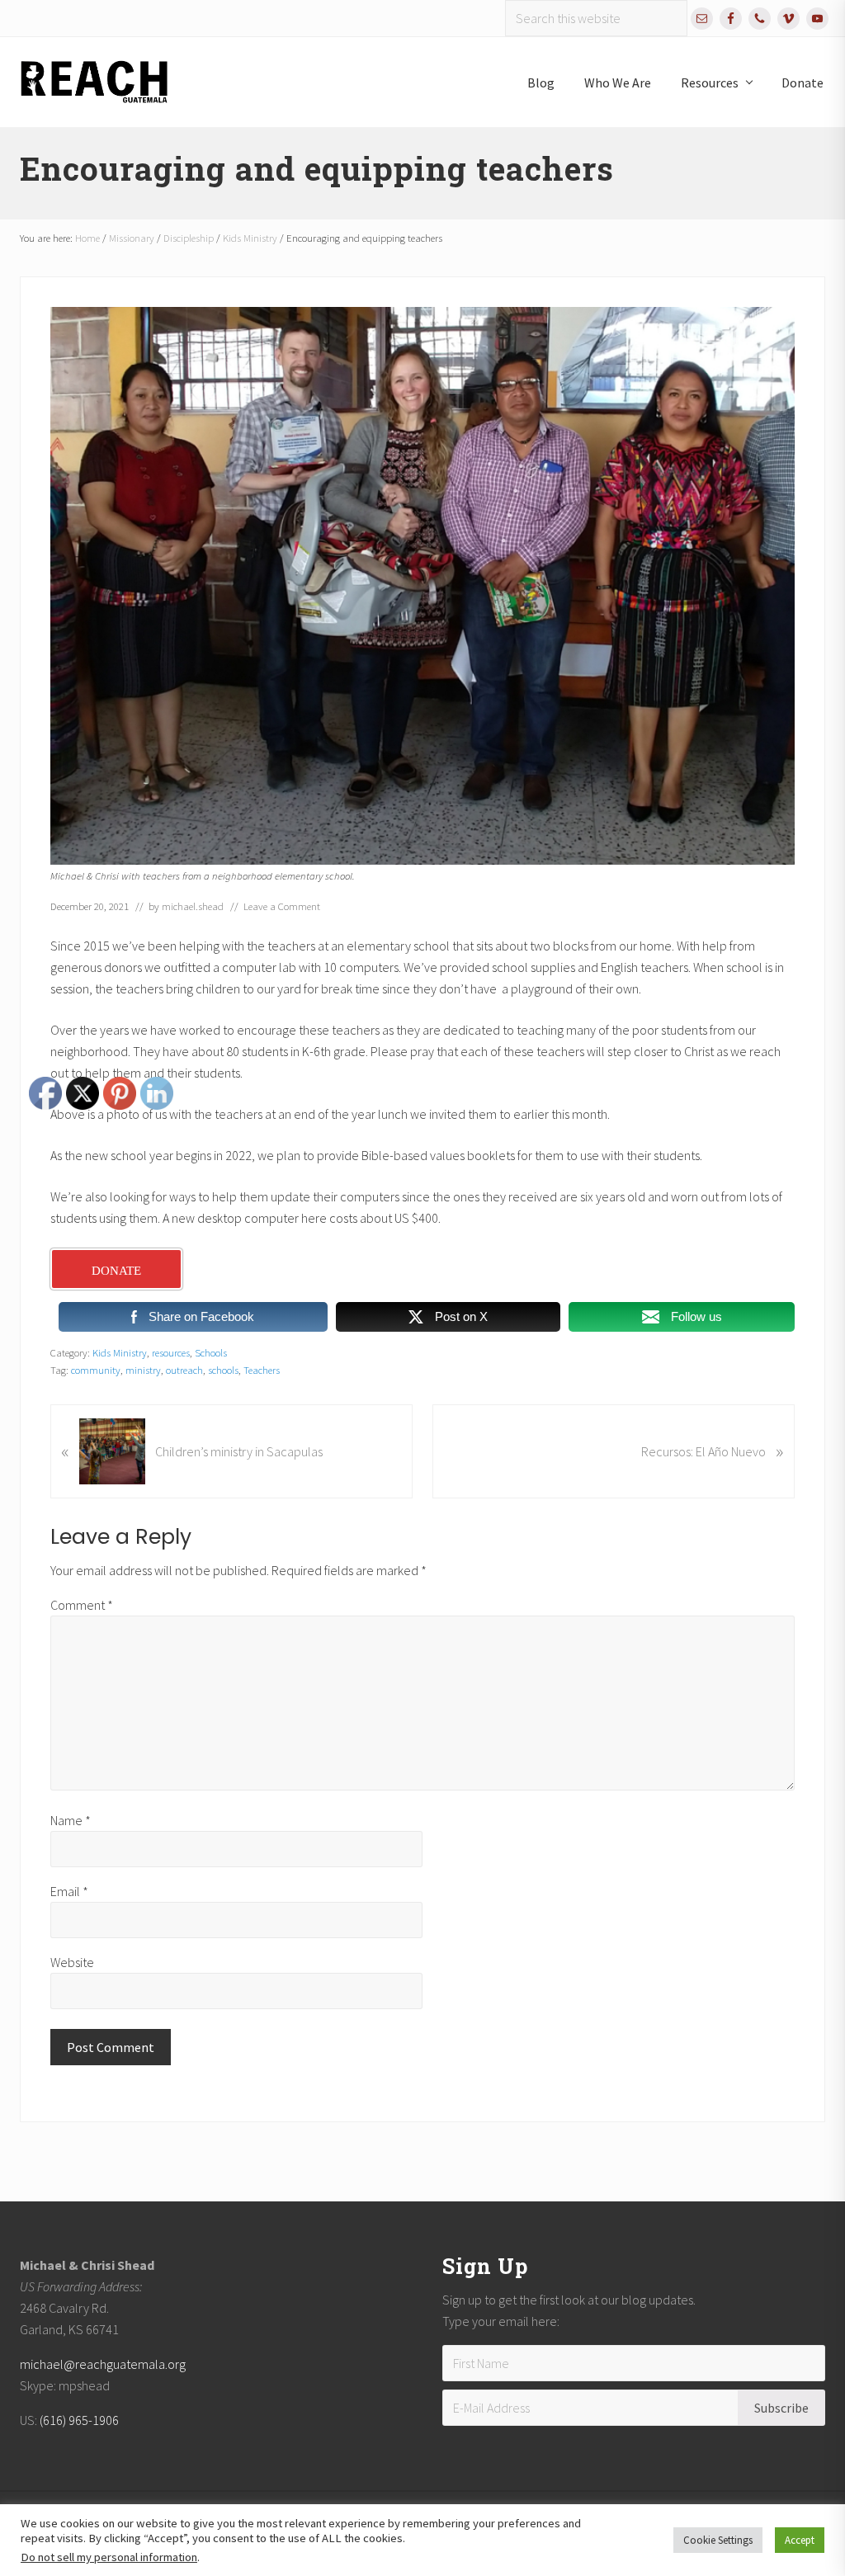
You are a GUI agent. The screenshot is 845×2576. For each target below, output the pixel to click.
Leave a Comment (282, 906)
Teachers (262, 1370)
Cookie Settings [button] (718, 2540)
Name (71, 1820)
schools (223, 1370)
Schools (211, 1352)
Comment (82, 1605)
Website (72, 1962)
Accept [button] (800, 2540)
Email (69, 1891)
